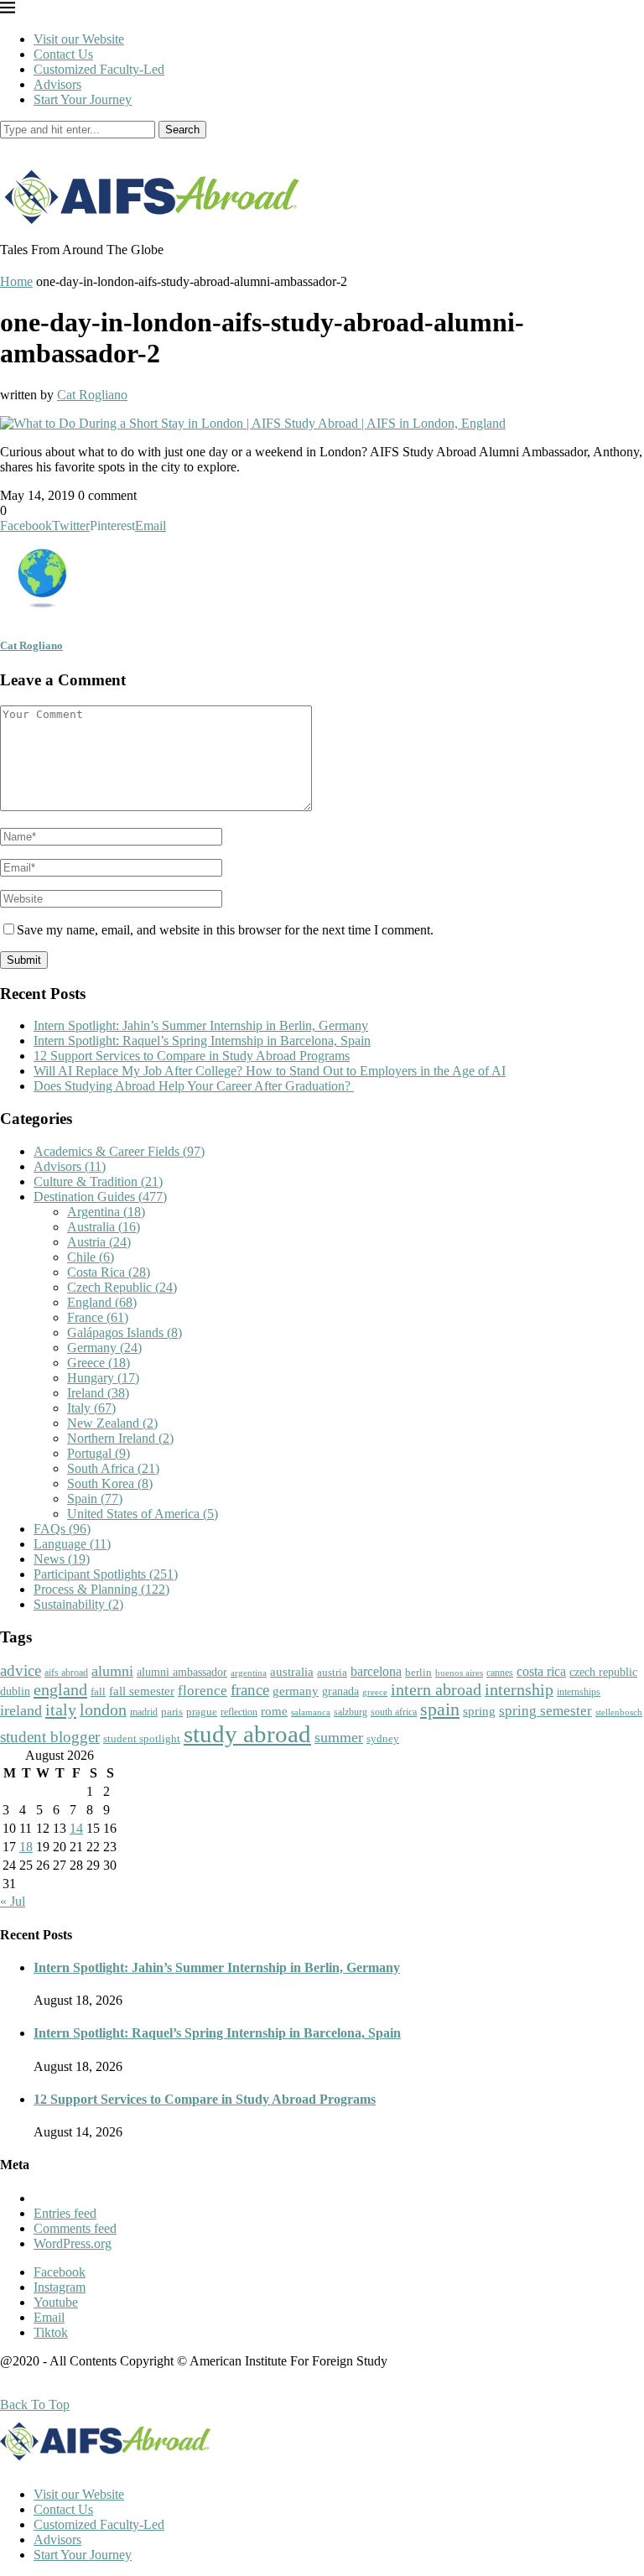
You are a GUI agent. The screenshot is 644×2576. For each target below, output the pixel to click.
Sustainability (78, 1604)
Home (16, 281)
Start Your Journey (83, 99)
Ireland (98, 1393)
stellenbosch (619, 1712)
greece (375, 1692)
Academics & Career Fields (119, 1151)
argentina (249, 1673)
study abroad (247, 1734)
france (250, 1690)
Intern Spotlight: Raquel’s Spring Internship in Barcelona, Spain (202, 1041)
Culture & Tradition (98, 1181)
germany (296, 1691)
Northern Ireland (120, 1438)
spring (479, 1711)
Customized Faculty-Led (99, 69)
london (103, 1710)
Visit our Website (79, 39)
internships (579, 1692)
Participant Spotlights (106, 1574)
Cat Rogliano (92, 395)
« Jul (13, 1901)
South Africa (113, 1468)
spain (440, 1710)
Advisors (57, 84)
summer (339, 1737)
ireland (21, 1710)
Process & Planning (101, 1589)
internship (519, 1689)
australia (292, 1672)
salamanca (311, 1712)
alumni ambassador (182, 1672)
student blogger (50, 1737)
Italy (91, 1408)
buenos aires (459, 1673)
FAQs (62, 1529)
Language (72, 1544)
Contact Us (63, 54)
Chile (91, 1257)
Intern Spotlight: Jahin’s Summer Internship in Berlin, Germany (201, 1025)
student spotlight (142, 1738)
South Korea (110, 1483)
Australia (104, 1227)
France (98, 1317)
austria (332, 1672)
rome (274, 1711)
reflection (239, 1712)
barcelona (376, 1671)
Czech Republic (122, 1287)
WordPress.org (73, 2243)
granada (340, 1691)
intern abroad (436, 1689)
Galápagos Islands (125, 1332)
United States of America (143, 1514)
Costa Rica (109, 1272)
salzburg (351, 1712)
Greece (99, 1363)
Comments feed (75, 2228)
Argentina (106, 1212)
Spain (95, 1499)
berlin (418, 1672)
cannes (500, 1673)
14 (76, 1828)
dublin (15, 1691)
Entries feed (65, 2213)
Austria (99, 1242)
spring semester (545, 1711)
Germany (104, 1348)
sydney (383, 1738)
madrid (144, 1712)
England (102, 1302)
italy (61, 1710)
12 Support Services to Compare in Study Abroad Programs (192, 1056)
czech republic (603, 1672)
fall (98, 1691)
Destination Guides (100, 1197)
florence (203, 1690)
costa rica (541, 1671)
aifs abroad (66, 1673)
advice (21, 1670)
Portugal (99, 1453)
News (62, 1559)
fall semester (142, 1691)
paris (172, 1712)
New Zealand (112, 1423)
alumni (112, 1671)
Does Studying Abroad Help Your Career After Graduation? (194, 1086)
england (60, 1689)
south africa (394, 1712)
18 (26, 1847)
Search (182, 130)
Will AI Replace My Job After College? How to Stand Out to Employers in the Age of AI (270, 1071)
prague (202, 1712)
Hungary (103, 1378)
